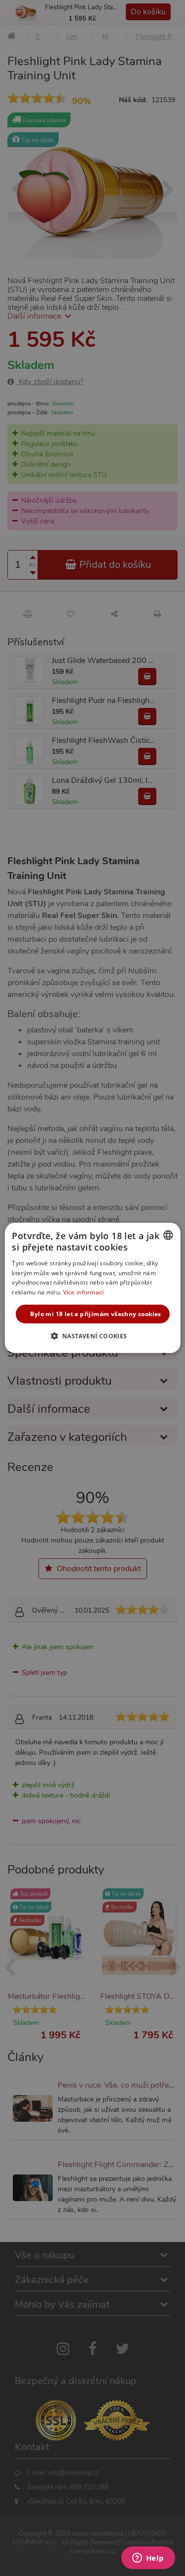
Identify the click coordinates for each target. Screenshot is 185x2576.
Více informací (84, 1292)
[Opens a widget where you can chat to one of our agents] (148, 2559)
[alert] (92, 1288)
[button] (92, 1336)
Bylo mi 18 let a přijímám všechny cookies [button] (95, 1314)
